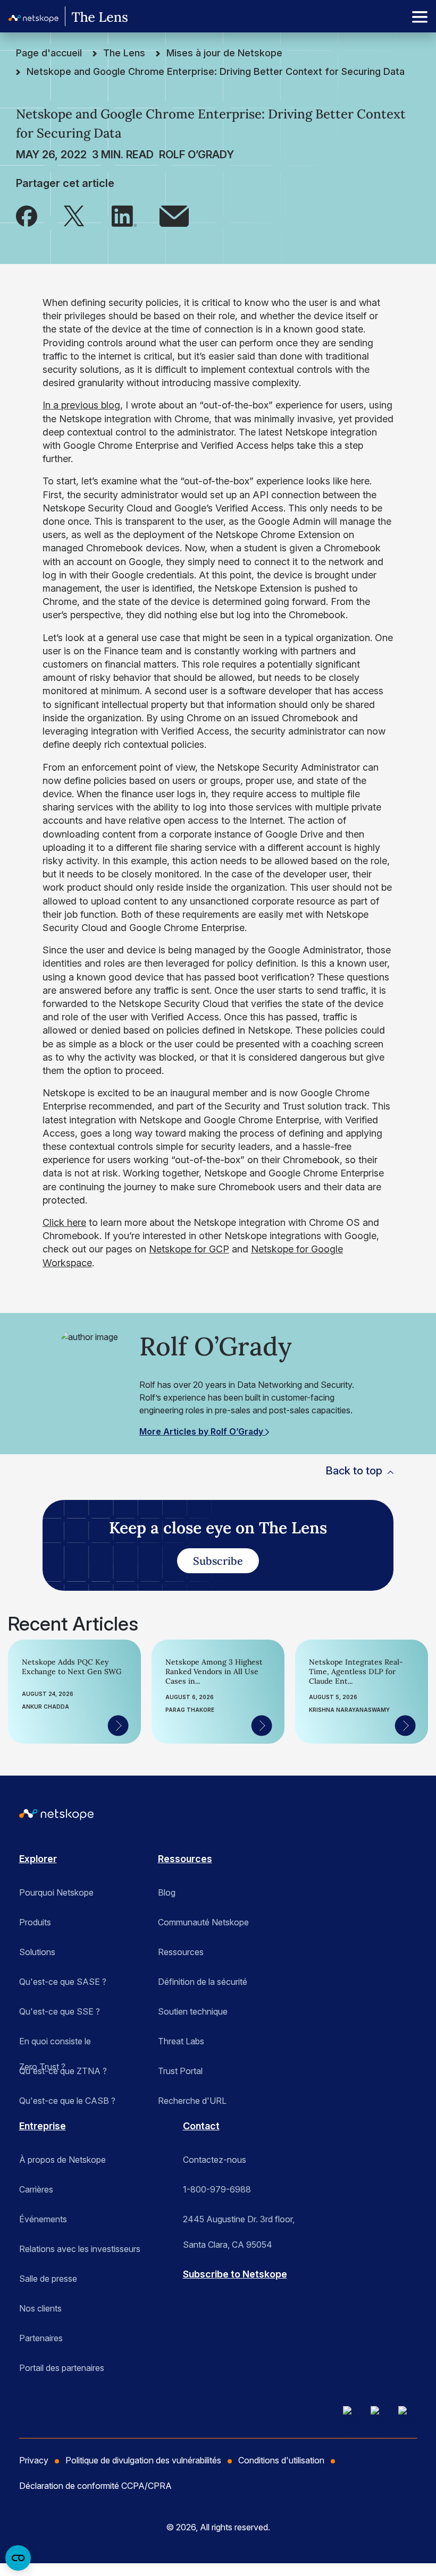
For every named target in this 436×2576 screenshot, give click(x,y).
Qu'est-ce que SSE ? (60, 2011)
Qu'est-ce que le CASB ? (67, 2101)
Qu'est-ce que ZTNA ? (63, 2071)
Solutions (37, 1952)
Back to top (354, 1471)
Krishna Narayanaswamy (349, 1710)
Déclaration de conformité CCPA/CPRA (95, 2486)
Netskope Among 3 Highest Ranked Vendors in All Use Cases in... (214, 1671)
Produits (35, 1922)
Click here (64, 1222)
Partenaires (41, 2338)
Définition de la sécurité (203, 1982)
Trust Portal (180, 2071)
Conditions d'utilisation (281, 2460)
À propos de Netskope (62, 2160)
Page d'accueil (49, 53)
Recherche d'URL (192, 2101)
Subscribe (218, 1561)
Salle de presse (48, 2279)
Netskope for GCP (189, 1249)
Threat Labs (181, 2041)
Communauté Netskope (203, 1922)
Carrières (36, 2189)
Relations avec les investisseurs (80, 2249)
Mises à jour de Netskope (224, 53)
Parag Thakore (190, 1710)
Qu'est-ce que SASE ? (63, 1982)
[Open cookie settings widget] (18, 2558)
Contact (201, 2126)
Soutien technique (193, 2011)
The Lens (124, 53)
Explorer (38, 1859)
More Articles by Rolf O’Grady (202, 1431)
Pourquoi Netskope (56, 1892)
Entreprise (43, 2126)
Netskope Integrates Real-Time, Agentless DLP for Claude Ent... (356, 1671)
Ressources (185, 1859)
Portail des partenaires (62, 2368)
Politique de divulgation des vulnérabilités (143, 2460)
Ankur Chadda (45, 1707)
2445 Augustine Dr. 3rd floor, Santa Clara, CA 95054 (239, 2223)
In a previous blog (81, 405)
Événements (43, 2219)
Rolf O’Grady (196, 155)
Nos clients (40, 2308)
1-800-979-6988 (217, 2189)
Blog (167, 1892)
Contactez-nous (215, 2160)
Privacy (34, 2460)
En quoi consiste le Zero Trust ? (55, 2045)
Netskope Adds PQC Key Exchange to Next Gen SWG (72, 1667)
